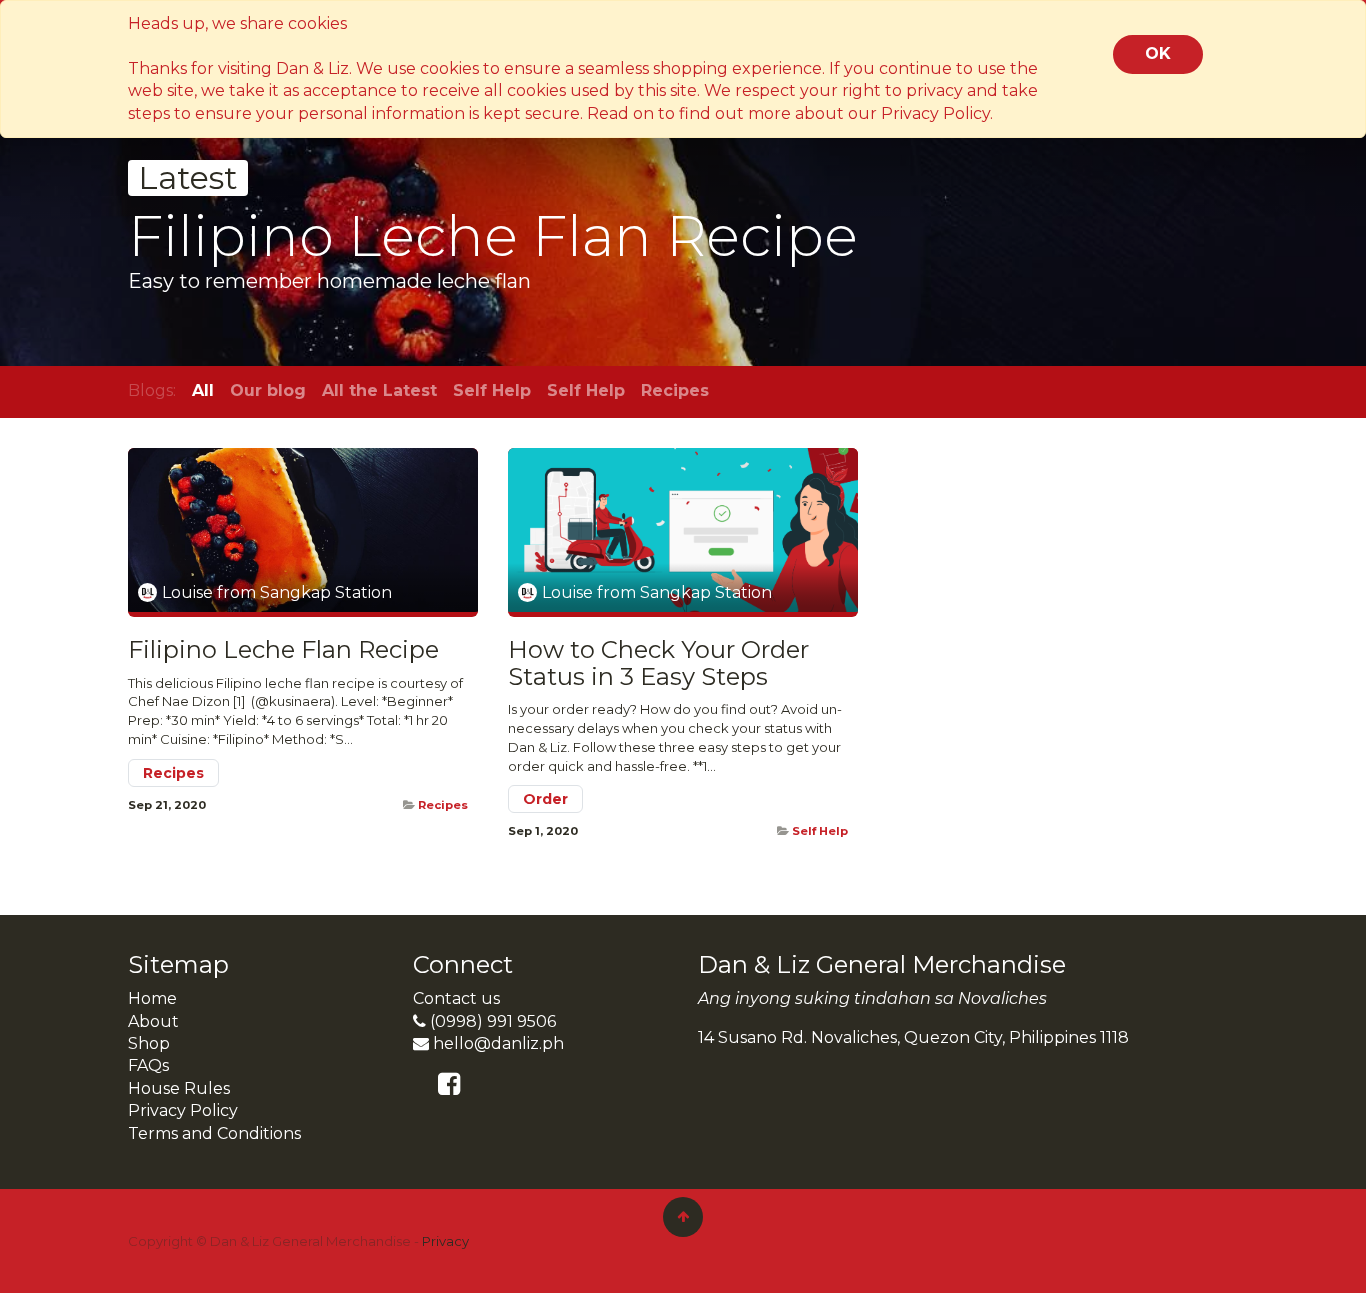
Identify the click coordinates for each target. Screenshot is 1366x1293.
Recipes (173, 773)
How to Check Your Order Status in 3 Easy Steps (658, 663)
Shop (149, 1043)
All (203, 390)
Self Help (820, 831)
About (153, 1021)
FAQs (148, 1065)
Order (545, 799)
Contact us (456, 998)
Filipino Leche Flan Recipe (283, 650)
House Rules (179, 1088)
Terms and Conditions (214, 1133)
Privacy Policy (183, 1110)
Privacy (445, 1241)
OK (1158, 53)
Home (152, 998)
